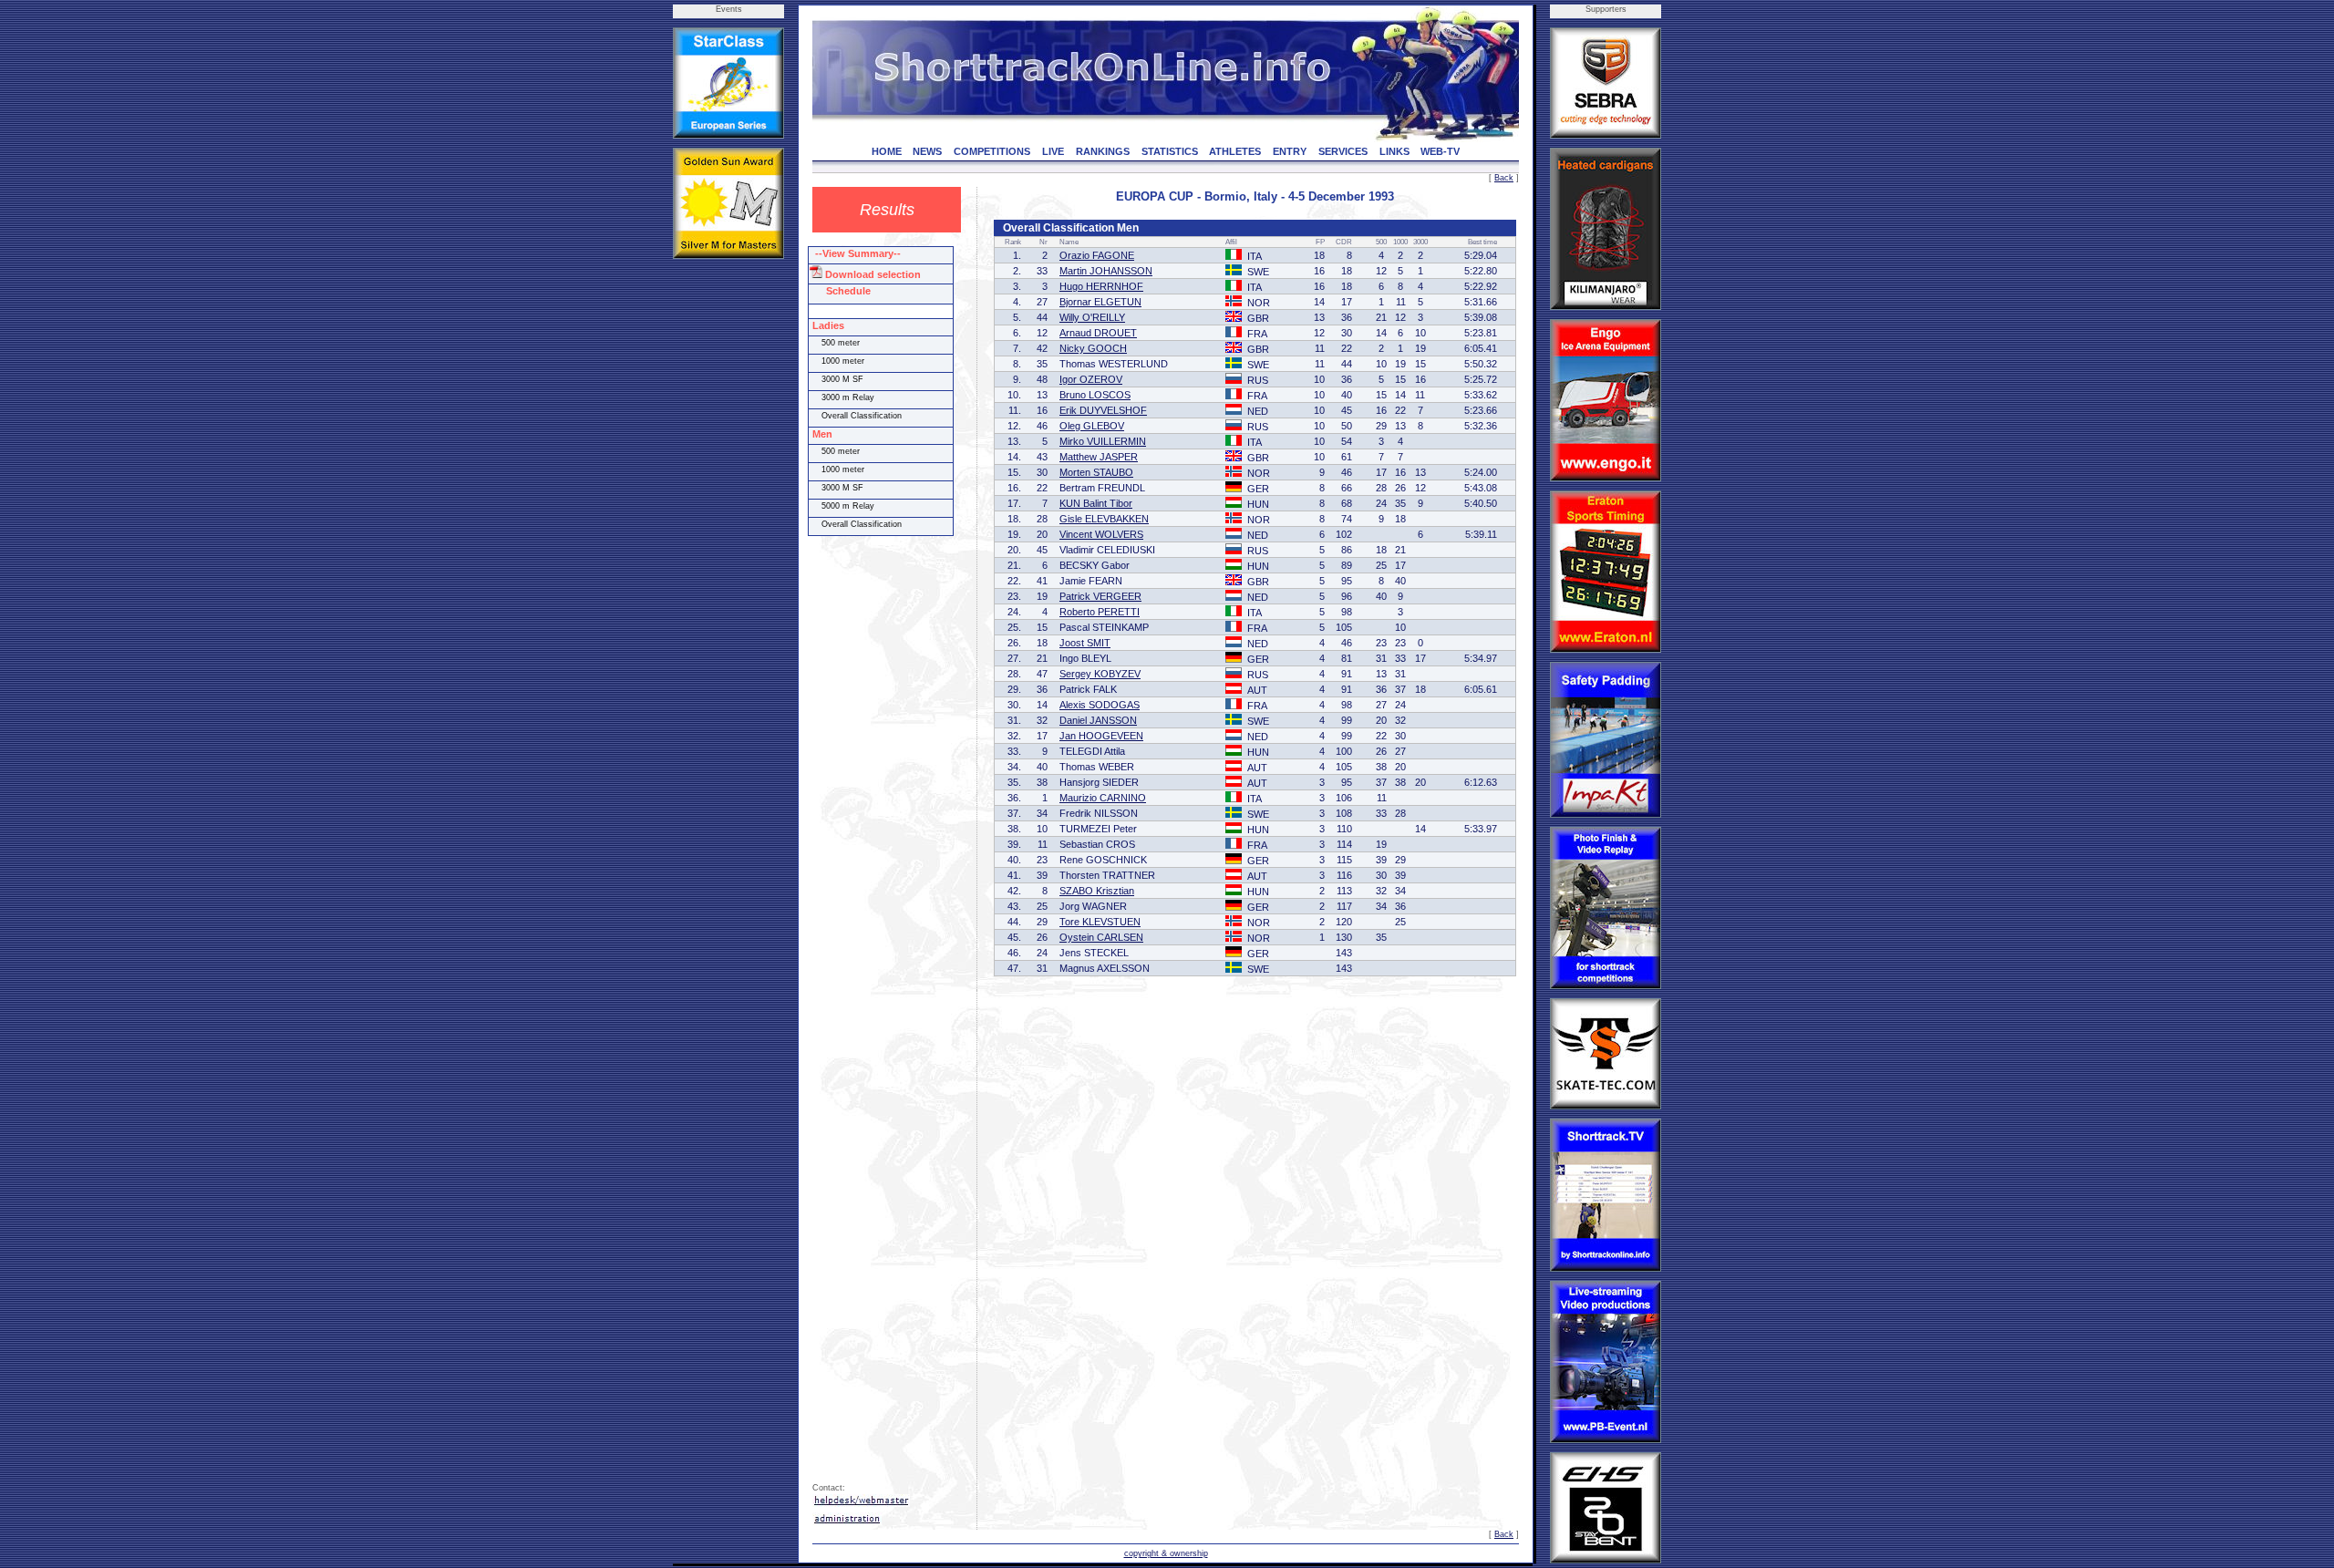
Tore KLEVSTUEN (1100, 922)
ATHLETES (1235, 151)
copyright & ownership (1166, 1553)
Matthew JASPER (1099, 457)
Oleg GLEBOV (1092, 426)
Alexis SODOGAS (1100, 705)
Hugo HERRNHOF (1101, 286)
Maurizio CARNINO (1103, 798)
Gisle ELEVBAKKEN (1104, 519)
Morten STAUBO (1096, 472)
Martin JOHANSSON (1106, 271)
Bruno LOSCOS (1095, 395)
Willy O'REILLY (1092, 317)
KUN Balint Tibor (1096, 503)
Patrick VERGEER (1100, 596)
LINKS (1394, 151)
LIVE (1053, 151)
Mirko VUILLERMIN (1103, 441)
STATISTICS (1170, 151)
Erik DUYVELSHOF (1103, 410)
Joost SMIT (1085, 643)
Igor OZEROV (1091, 379)
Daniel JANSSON (1098, 720)
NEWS (927, 151)
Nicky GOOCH (1093, 348)
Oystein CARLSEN (1101, 937)
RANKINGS (1103, 151)
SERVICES (1343, 151)
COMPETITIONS (992, 151)
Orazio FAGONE (1097, 255)
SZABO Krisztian (1097, 891)
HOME (887, 151)
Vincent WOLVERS (1101, 534)
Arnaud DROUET (1098, 333)
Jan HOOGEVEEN (1101, 736)
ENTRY (1290, 151)
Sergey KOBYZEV (1100, 674)
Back (1504, 178)
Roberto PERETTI (1100, 612)
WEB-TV (1440, 151)
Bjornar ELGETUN (1100, 302)
